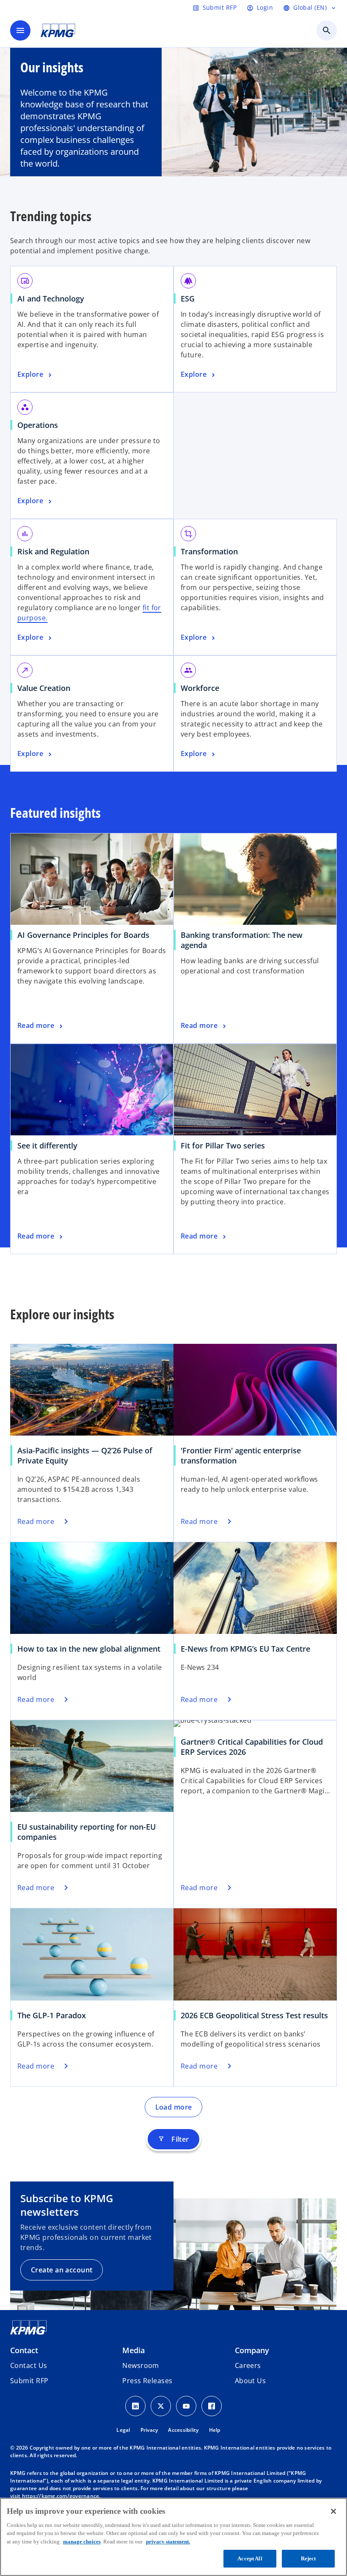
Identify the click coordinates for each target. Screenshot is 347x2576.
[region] (173, 2537)
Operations (38, 425)
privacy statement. (168, 2542)
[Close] (333, 2511)
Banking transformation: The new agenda (242, 940)
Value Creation (44, 688)
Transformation (209, 551)
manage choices (82, 2542)
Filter (173, 2139)
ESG (188, 299)
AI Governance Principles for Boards (83, 935)
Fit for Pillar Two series (223, 1145)
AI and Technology (51, 299)
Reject (308, 2558)
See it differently (47, 1145)
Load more (174, 2107)
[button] (29, 2381)
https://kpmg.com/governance (61, 2496)
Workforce (200, 688)
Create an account (62, 2270)
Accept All (250, 2558)
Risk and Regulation (53, 551)
